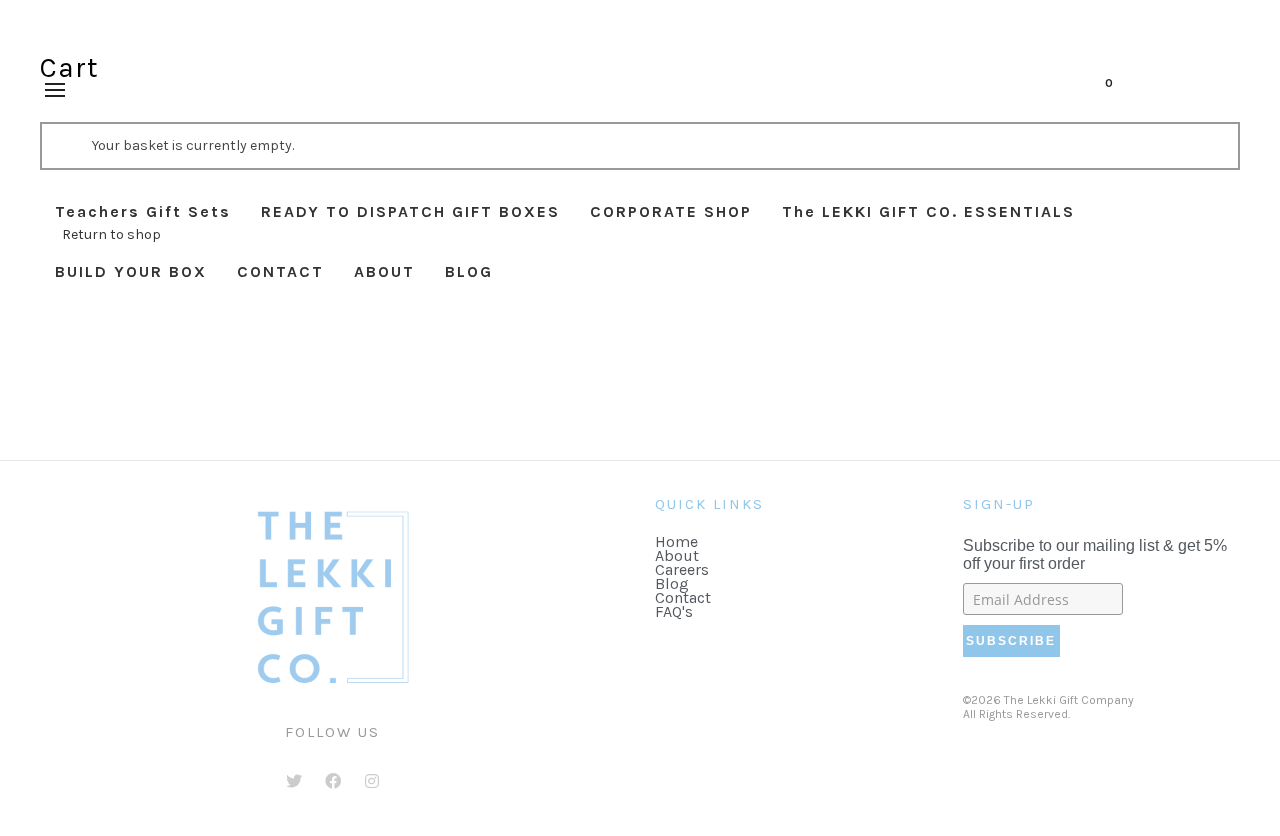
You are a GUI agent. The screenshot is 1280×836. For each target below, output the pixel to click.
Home (676, 541)
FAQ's (674, 611)
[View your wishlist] (1135, 90)
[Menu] (55, 91)
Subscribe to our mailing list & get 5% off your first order (1095, 554)
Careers (682, 569)
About (677, 555)
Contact (683, 597)
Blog (672, 583)
